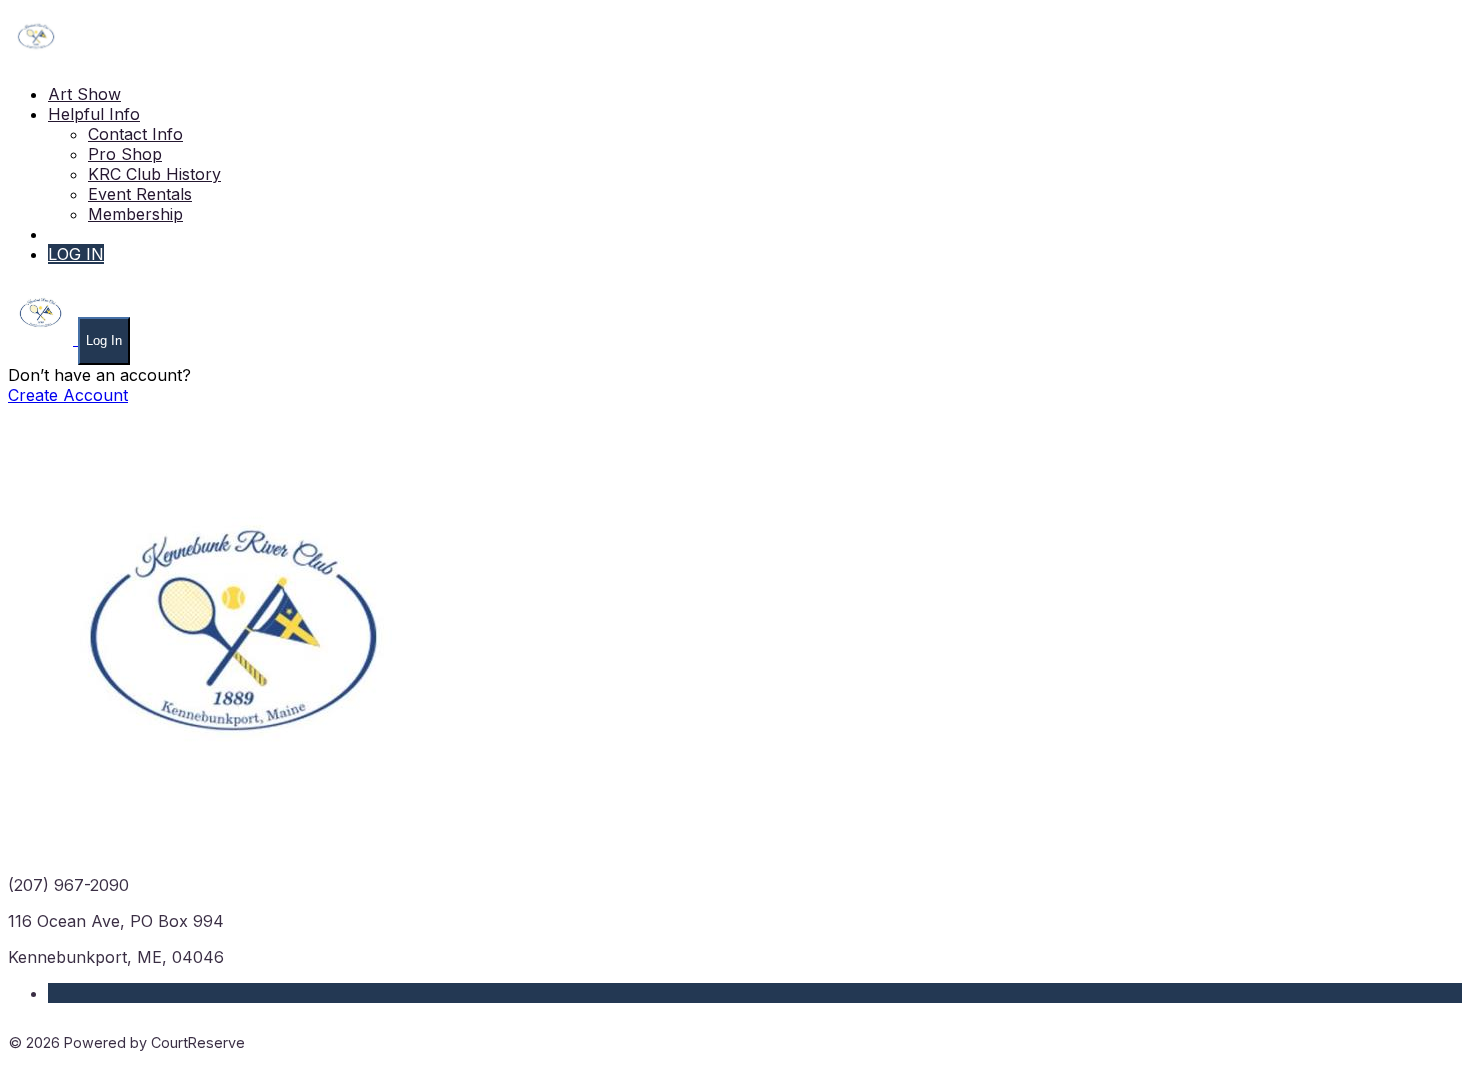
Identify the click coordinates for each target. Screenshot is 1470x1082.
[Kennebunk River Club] (36, 58)
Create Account (68, 395)
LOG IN (76, 254)
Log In (104, 340)
